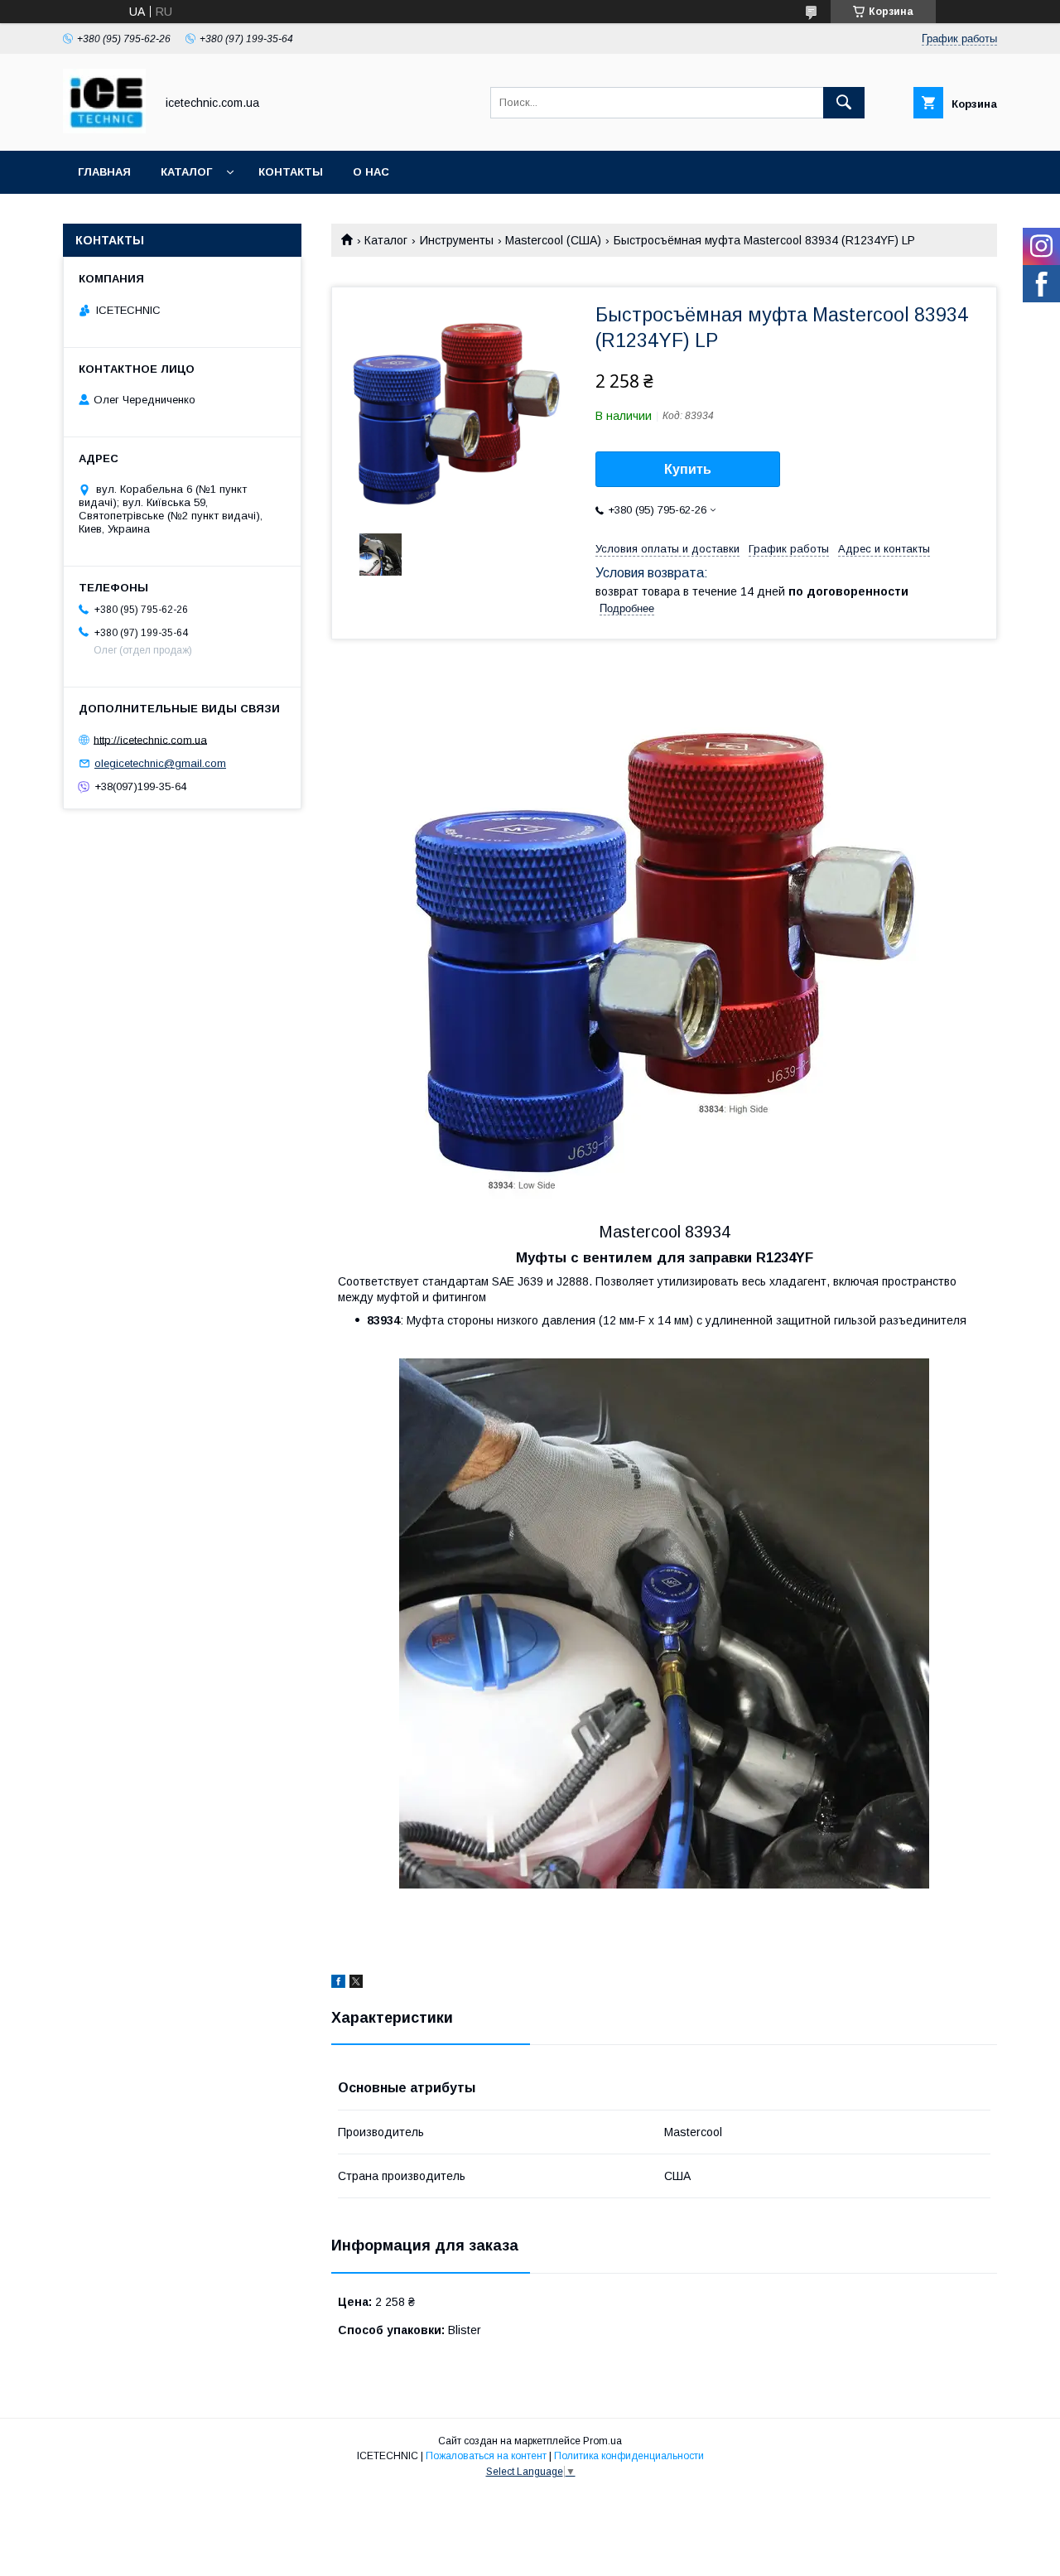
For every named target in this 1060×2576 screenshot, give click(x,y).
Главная (104, 172)
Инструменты (457, 240)
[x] (356, 1984)
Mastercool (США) (553, 240)
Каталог (186, 172)
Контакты (291, 172)
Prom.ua (602, 2441)
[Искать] (844, 103)
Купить (688, 469)
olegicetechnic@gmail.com (160, 763)
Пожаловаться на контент (486, 2456)
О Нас (371, 172)
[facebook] (338, 1984)
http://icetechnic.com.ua (150, 739)
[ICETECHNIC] (104, 129)
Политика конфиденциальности (629, 2456)
